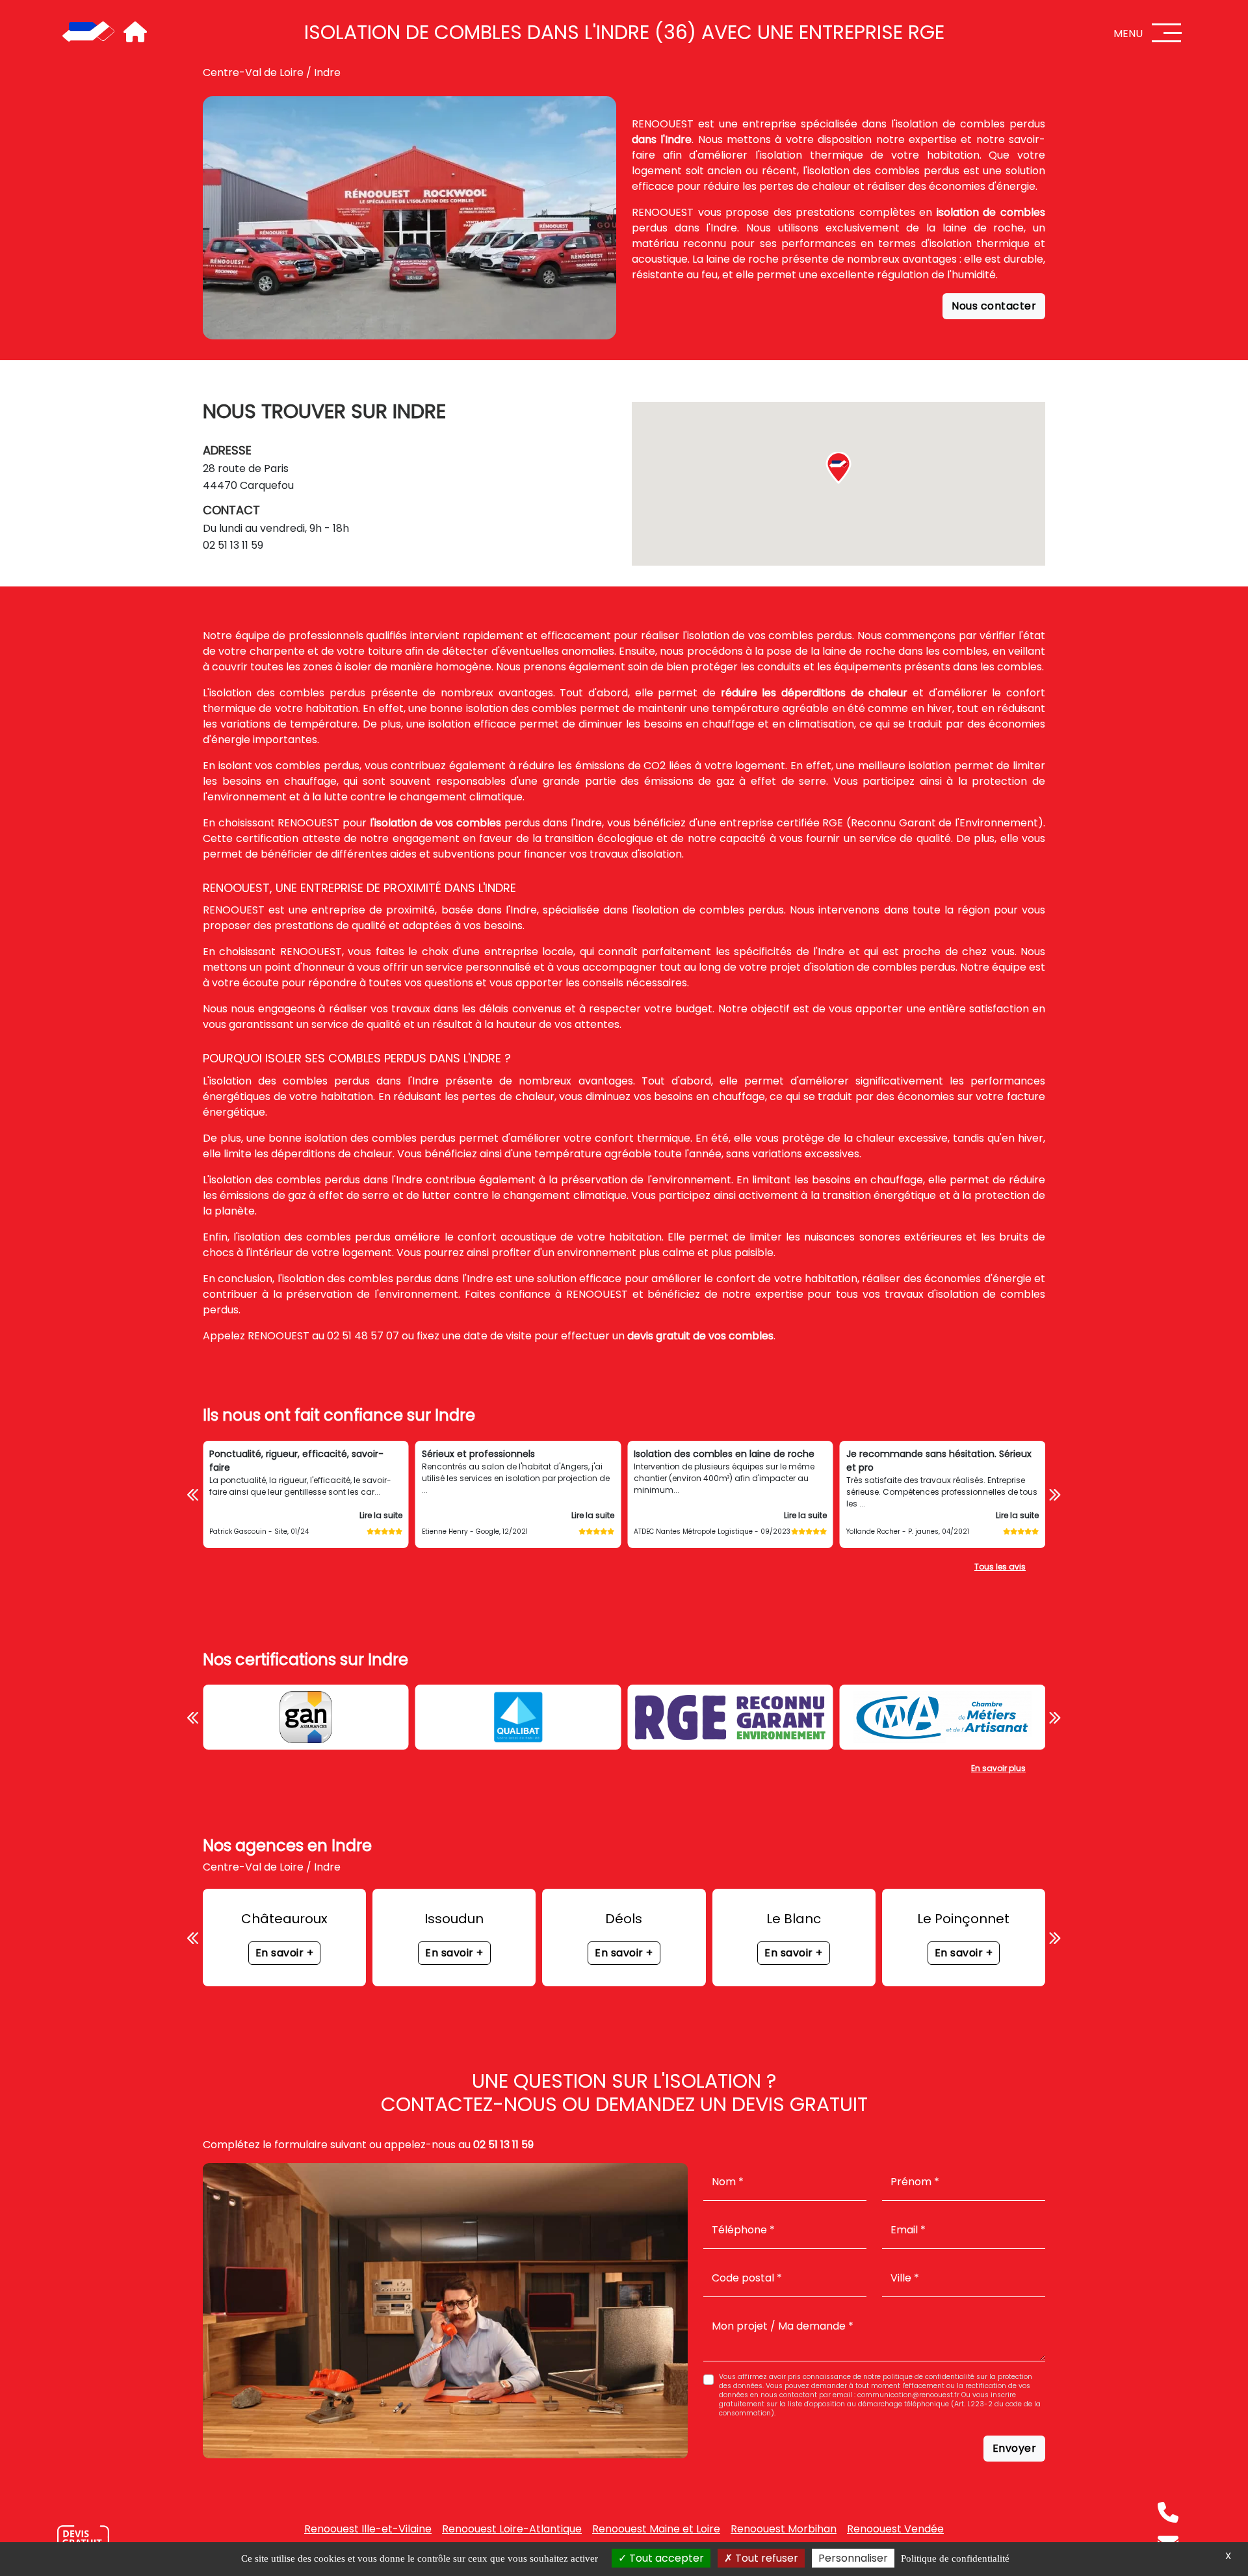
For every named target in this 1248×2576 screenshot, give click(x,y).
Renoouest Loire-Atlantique (512, 2529)
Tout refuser (765, 2558)
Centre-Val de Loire (253, 72)
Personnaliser (853, 2558)
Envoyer (1015, 2448)
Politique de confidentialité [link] (955, 2558)
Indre (327, 72)
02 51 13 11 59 (233, 545)
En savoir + (285, 1953)
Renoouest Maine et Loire (656, 2529)
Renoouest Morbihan (784, 2529)
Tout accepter (665, 2558)
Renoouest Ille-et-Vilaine (368, 2529)
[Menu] (1167, 33)
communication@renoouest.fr (908, 2395)
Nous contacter (994, 306)
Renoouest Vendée (895, 2529)
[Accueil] (88, 33)
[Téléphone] (1168, 2512)
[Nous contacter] (83, 2540)
